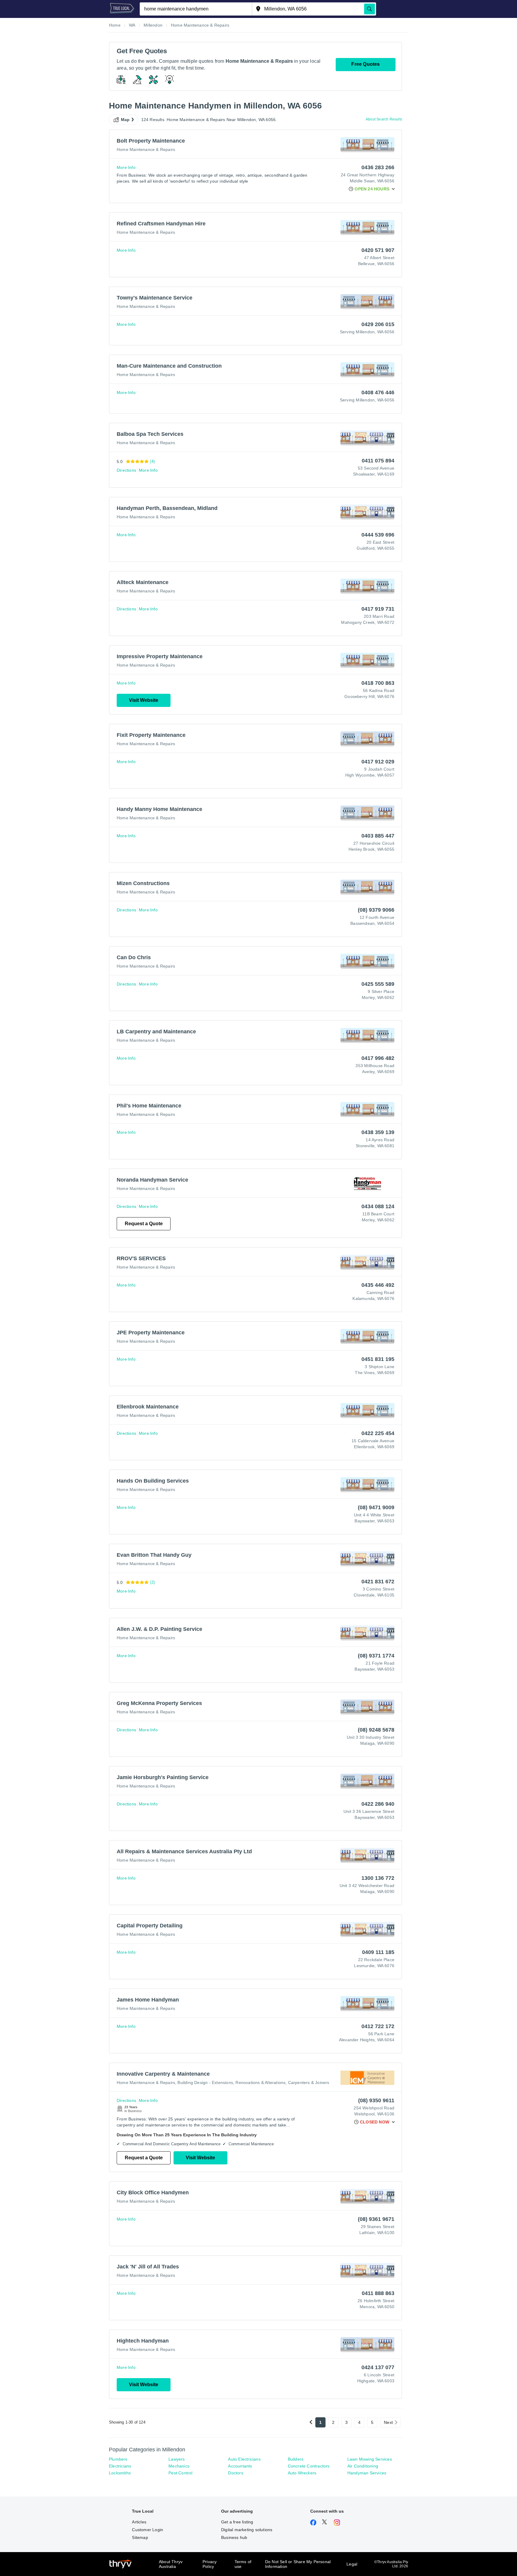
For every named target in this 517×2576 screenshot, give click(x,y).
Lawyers (177, 2459)
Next (388, 2422)
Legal (352, 2564)
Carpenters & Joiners (309, 2083)
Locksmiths (120, 2473)
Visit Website (144, 700)
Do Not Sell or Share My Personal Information (298, 2564)
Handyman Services (367, 2473)
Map (125, 120)
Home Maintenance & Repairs (146, 149)
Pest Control (180, 2473)
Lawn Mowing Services (370, 2459)
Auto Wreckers (302, 2473)
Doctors (235, 2473)
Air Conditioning (363, 2466)
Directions (126, 470)
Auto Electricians (244, 2459)
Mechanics (179, 2466)
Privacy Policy (210, 2564)
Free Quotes (365, 64)
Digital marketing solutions (247, 2530)
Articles (139, 2522)
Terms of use (243, 2564)
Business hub (234, 2537)
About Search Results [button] (384, 119)
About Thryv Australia (171, 2564)
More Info (126, 167)
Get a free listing (237, 2522)
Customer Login (148, 2530)
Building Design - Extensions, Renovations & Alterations (231, 2083)
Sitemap (140, 2537)
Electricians (120, 2466)
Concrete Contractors (309, 2466)
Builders (296, 2459)
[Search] (369, 9)
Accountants (240, 2466)
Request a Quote (144, 1224)
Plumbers (118, 2459)
